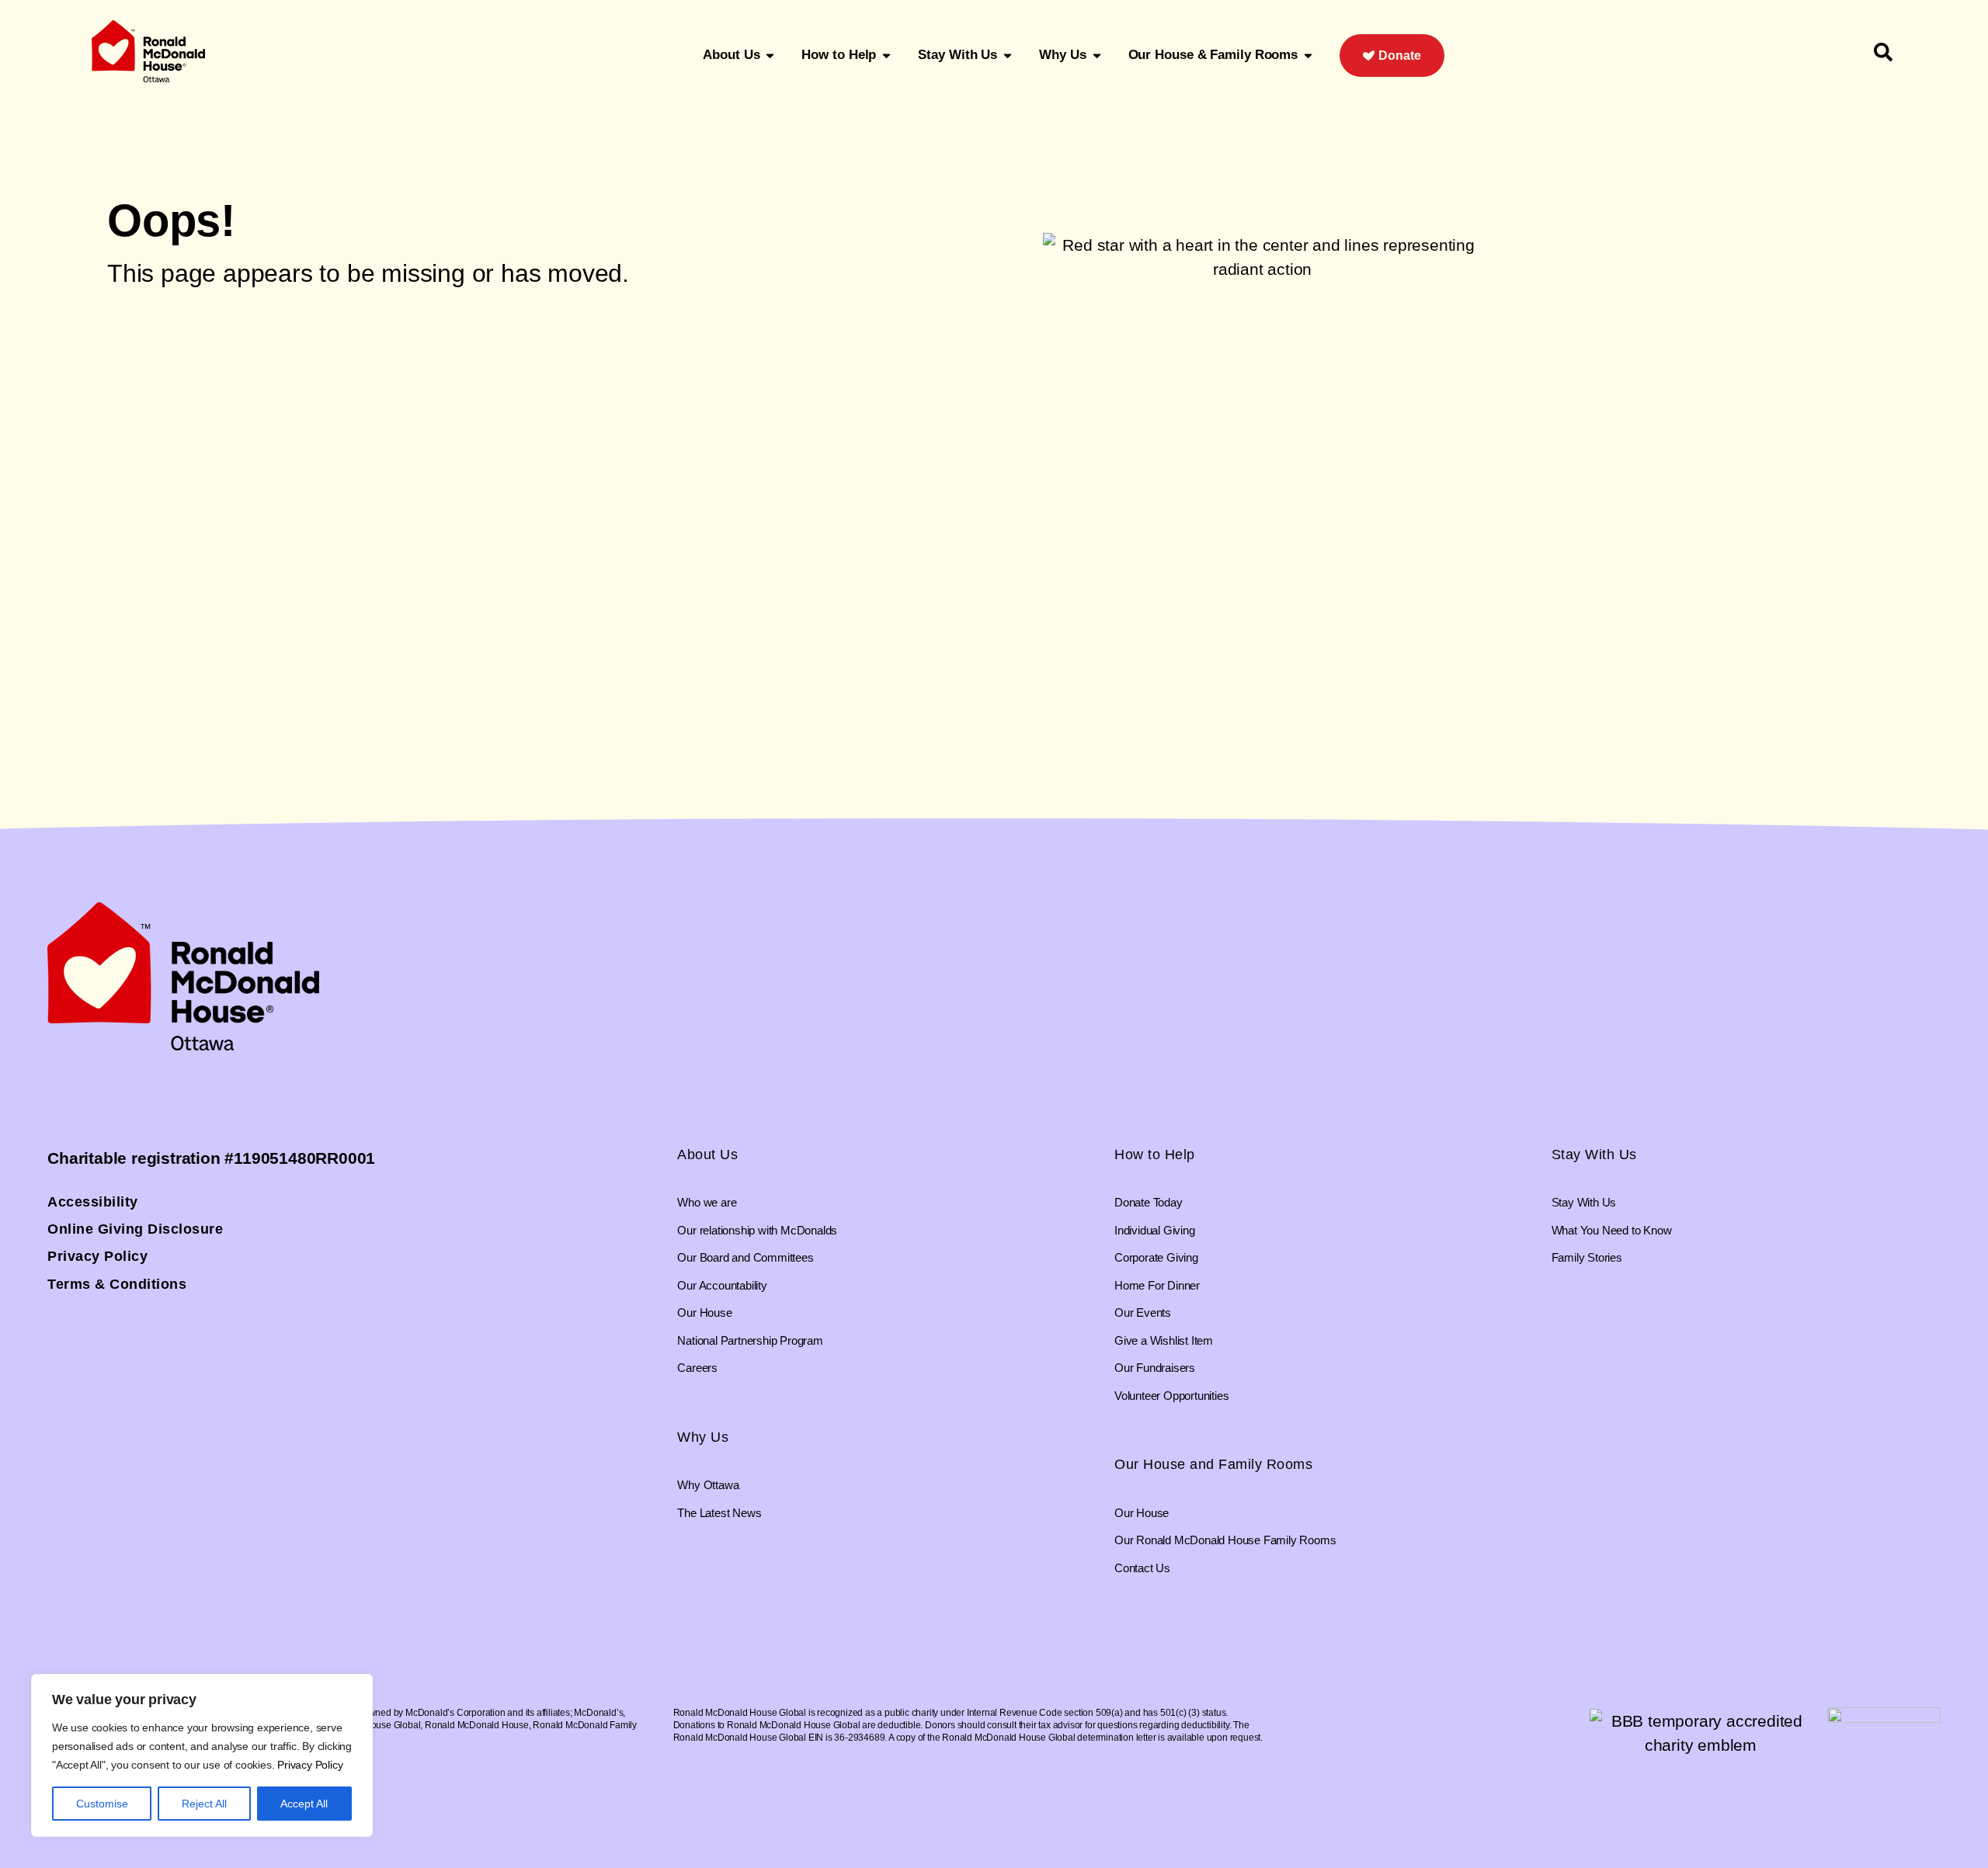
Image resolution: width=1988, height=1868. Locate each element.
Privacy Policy (310, 1765)
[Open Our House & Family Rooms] (1308, 55)
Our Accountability (722, 1285)
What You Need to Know (1612, 1230)
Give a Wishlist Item (1164, 1340)
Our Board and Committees (745, 1257)
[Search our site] (1883, 52)
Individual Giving (1155, 1230)
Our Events (1143, 1312)
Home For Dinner (1157, 1285)
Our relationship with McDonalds (757, 1230)
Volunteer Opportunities (1171, 1396)
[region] (202, 1755)
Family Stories (1587, 1257)
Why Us (703, 1437)
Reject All (204, 1804)
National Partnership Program (750, 1340)
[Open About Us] (770, 55)
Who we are (707, 1202)
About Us (707, 1154)
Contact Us (1142, 1568)
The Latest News (719, 1513)
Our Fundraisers (1155, 1368)
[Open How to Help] (886, 55)
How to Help (1155, 1154)
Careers (697, 1368)
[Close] (356, 1687)
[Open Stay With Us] (1008, 55)
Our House (704, 1312)
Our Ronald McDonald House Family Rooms (1225, 1540)
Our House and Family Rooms (1213, 1464)
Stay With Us (1594, 1154)
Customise (102, 1804)
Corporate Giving (1156, 1257)
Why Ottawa (708, 1485)
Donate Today (1149, 1202)
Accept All (304, 1804)
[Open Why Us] (1097, 55)
